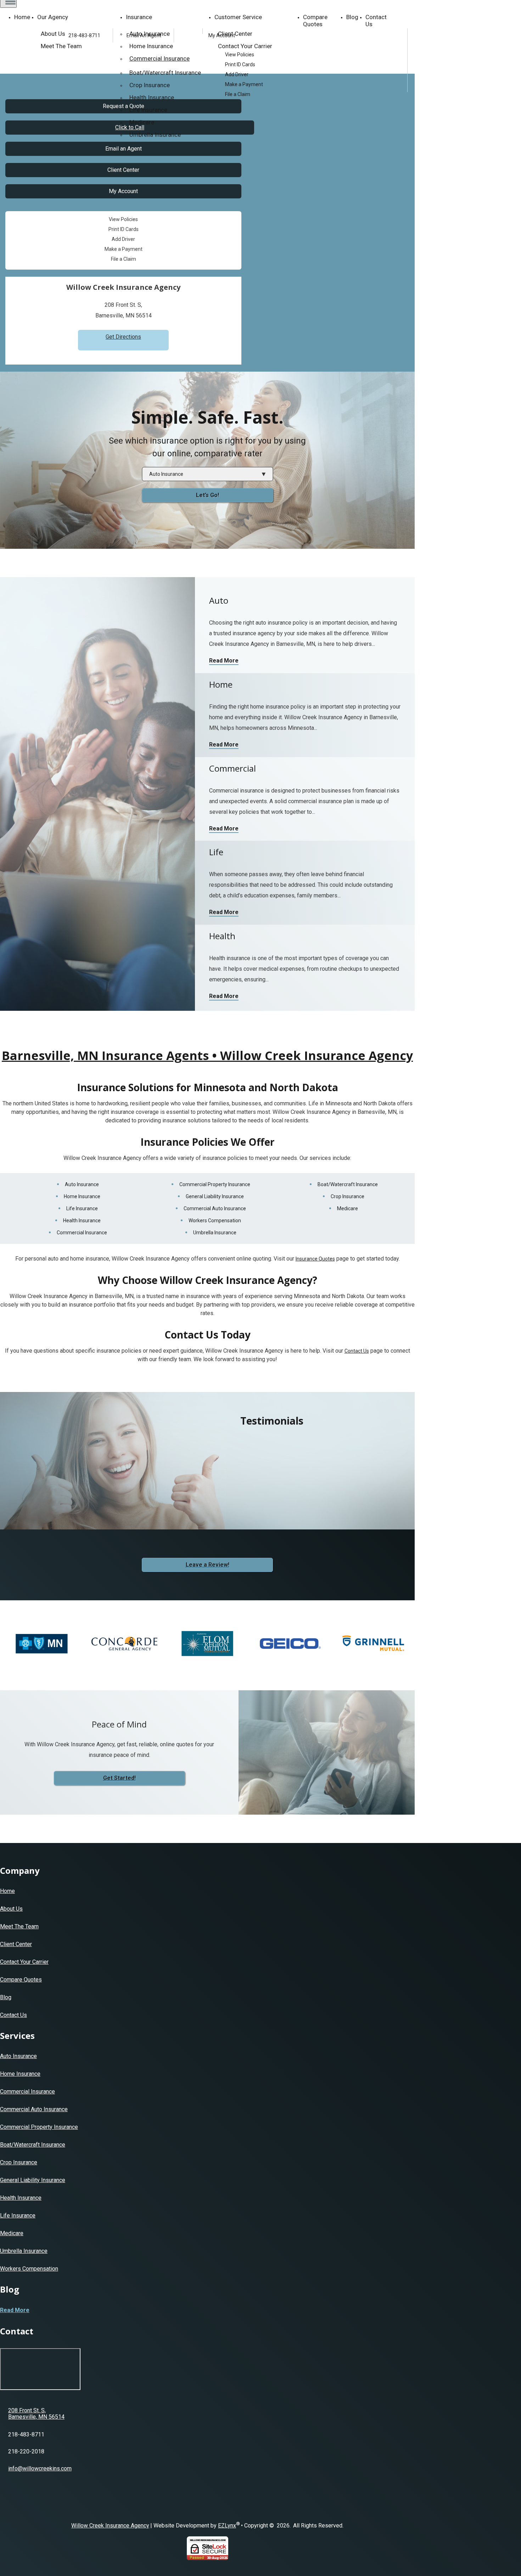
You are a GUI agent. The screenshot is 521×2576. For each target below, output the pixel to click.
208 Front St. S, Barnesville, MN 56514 (36, 2414)
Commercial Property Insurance (215, 1184)
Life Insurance (148, 110)
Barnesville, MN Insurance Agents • (207, 1055)
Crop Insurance (348, 1196)
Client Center (123, 170)
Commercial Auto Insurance (215, 1208)
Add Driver (237, 74)
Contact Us (376, 21)
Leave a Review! (208, 1565)
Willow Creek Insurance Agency (110, 2526)
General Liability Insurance (215, 1196)
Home (22, 17)
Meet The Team (19, 1926)
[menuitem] (316, 55)
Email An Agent (143, 35)
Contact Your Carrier (24, 1962)
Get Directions (123, 337)
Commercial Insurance (82, 1233)
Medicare (142, 122)
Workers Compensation (215, 1221)
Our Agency (53, 17)
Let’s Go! (208, 495)
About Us (11, 1909)
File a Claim (238, 94)
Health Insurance (152, 97)
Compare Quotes (315, 21)
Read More (224, 661)
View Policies (240, 55)
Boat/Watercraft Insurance (348, 1184)
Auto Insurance (82, 1184)
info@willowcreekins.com (40, 2468)
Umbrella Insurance (155, 135)
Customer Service (238, 17)
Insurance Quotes (315, 1259)
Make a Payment (244, 84)
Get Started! (119, 1778)
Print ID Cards (240, 64)
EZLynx (227, 2526)
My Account (222, 35)
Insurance (139, 17)
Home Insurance (82, 1196)
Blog (352, 17)
